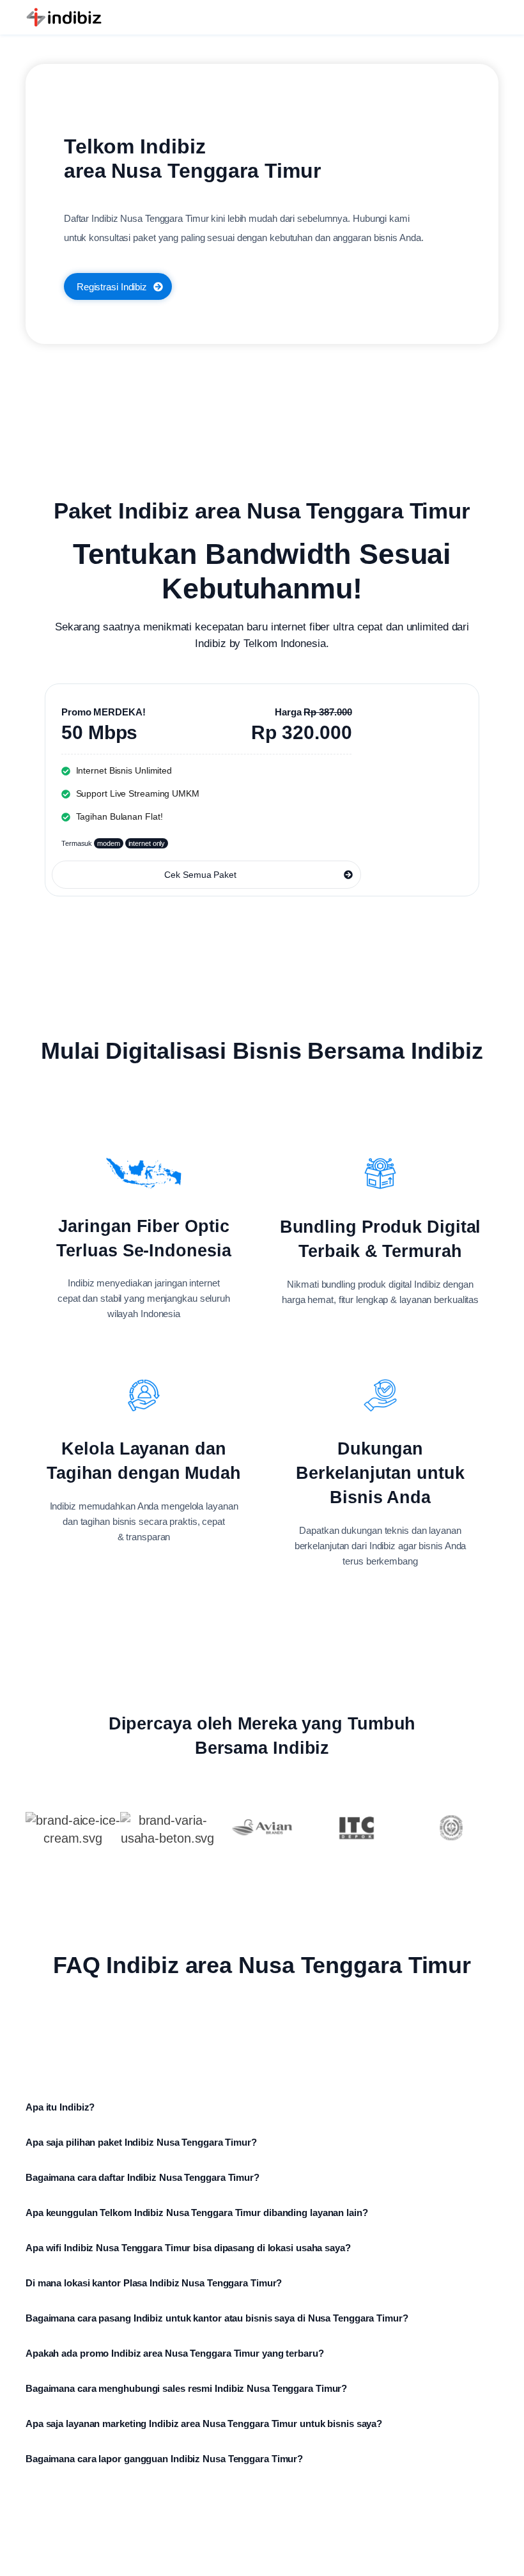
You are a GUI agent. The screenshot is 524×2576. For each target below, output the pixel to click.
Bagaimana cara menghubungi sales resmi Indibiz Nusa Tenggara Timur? (186, 2388)
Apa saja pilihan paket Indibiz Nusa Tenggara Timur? (141, 2142)
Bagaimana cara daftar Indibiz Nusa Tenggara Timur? (143, 2177)
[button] (262, 2098)
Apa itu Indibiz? (60, 2107)
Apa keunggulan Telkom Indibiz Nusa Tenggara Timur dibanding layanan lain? (197, 2213)
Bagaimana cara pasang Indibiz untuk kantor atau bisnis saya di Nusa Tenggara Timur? (217, 2318)
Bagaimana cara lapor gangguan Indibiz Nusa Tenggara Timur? (164, 2459)
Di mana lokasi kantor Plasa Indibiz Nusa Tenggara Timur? (154, 2283)
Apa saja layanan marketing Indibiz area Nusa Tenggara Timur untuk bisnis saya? (204, 2424)
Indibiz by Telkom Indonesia (260, 644)
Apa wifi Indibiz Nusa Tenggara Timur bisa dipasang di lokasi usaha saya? (188, 2248)
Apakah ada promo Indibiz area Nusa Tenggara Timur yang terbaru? (175, 2353)
